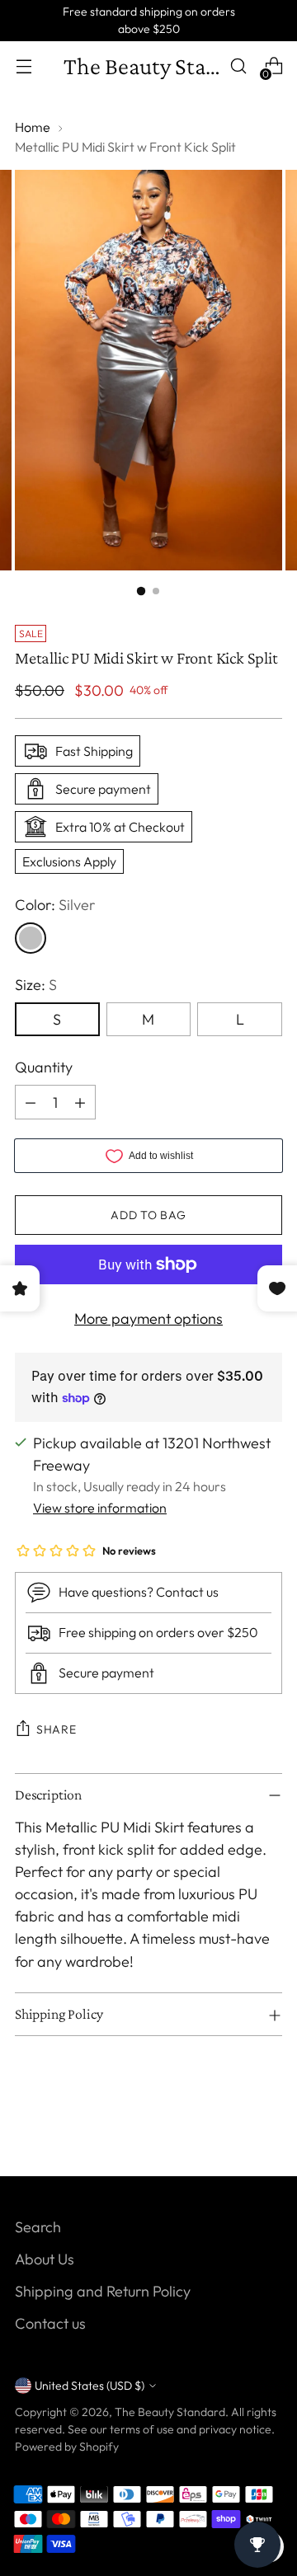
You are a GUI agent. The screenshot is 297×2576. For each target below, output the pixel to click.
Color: (55, 905)
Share (57, 1729)
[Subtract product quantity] (31, 1102)
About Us (45, 2259)
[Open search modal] (238, 66)
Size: (36, 985)
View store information (100, 1508)
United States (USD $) (90, 2386)
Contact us (50, 2323)
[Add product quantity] (80, 1102)
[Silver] (31, 938)
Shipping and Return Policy (103, 2291)
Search (38, 2227)
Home (33, 127)
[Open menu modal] (24, 66)
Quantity (44, 1067)
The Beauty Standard (170, 2412)
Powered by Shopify (67, 2447)
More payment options (148, 1318)
